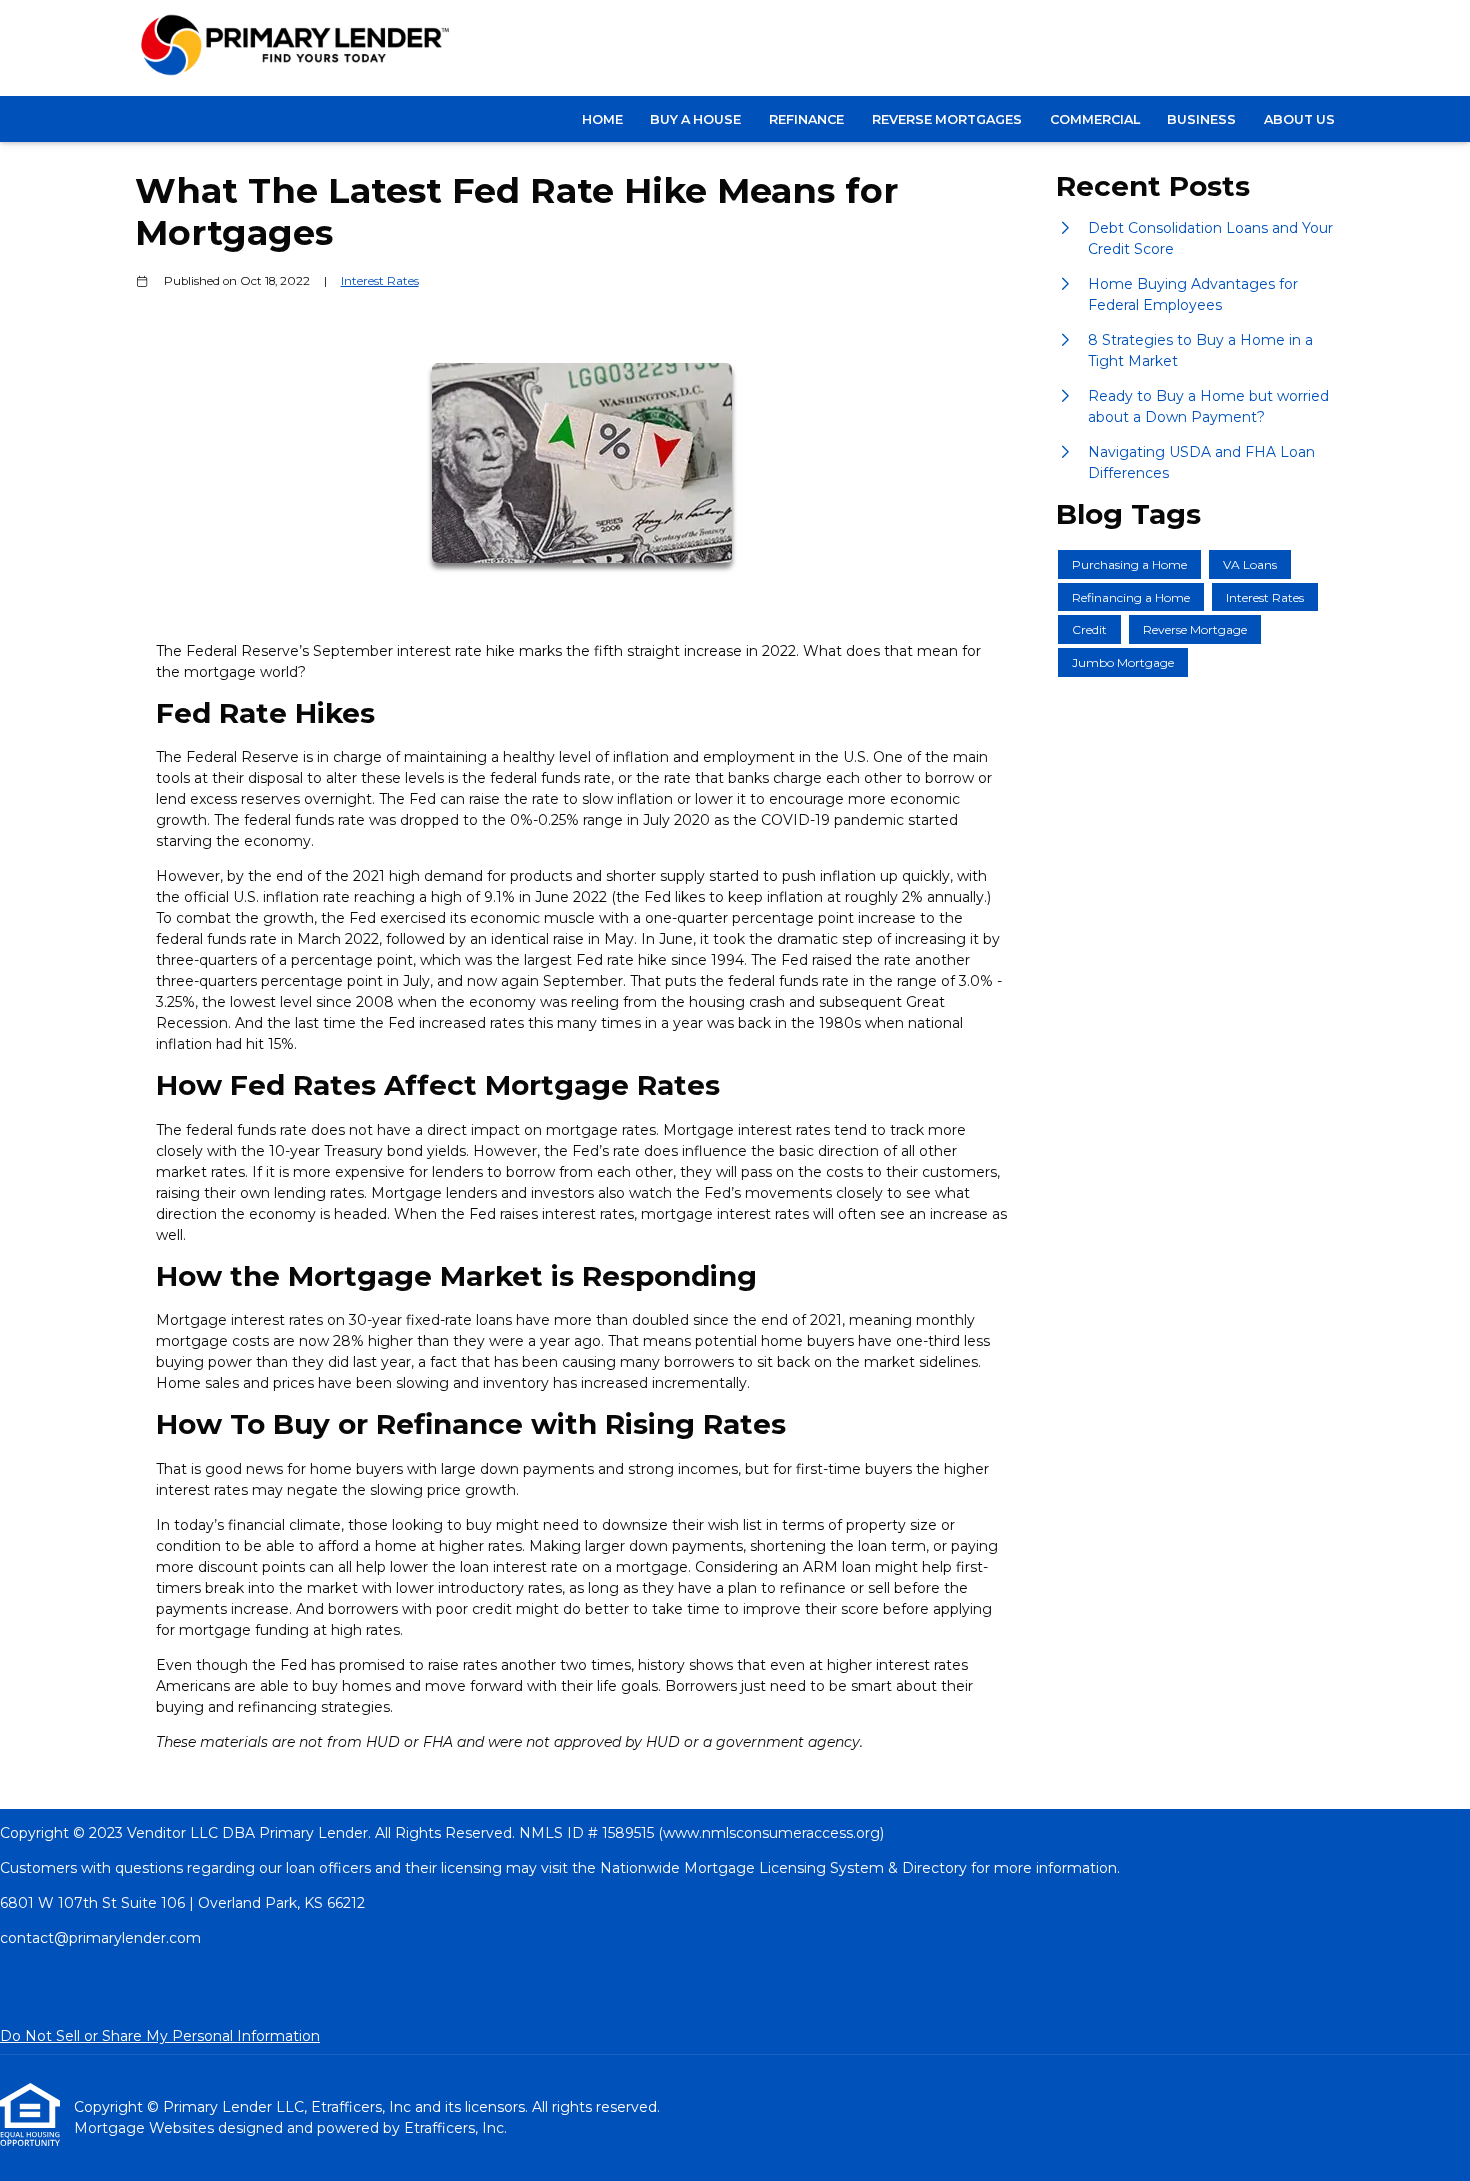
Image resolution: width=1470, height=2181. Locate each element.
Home (602, 119)
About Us (1299, 119)
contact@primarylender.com (100, 1938)
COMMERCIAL (1095, 119)
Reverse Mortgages (947, 119)
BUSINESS (1201, 119)
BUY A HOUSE (695, 119)
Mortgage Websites (146, 2128)
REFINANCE (806, 119)
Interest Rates (380, 281)
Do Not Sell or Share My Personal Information (160, 2036)
